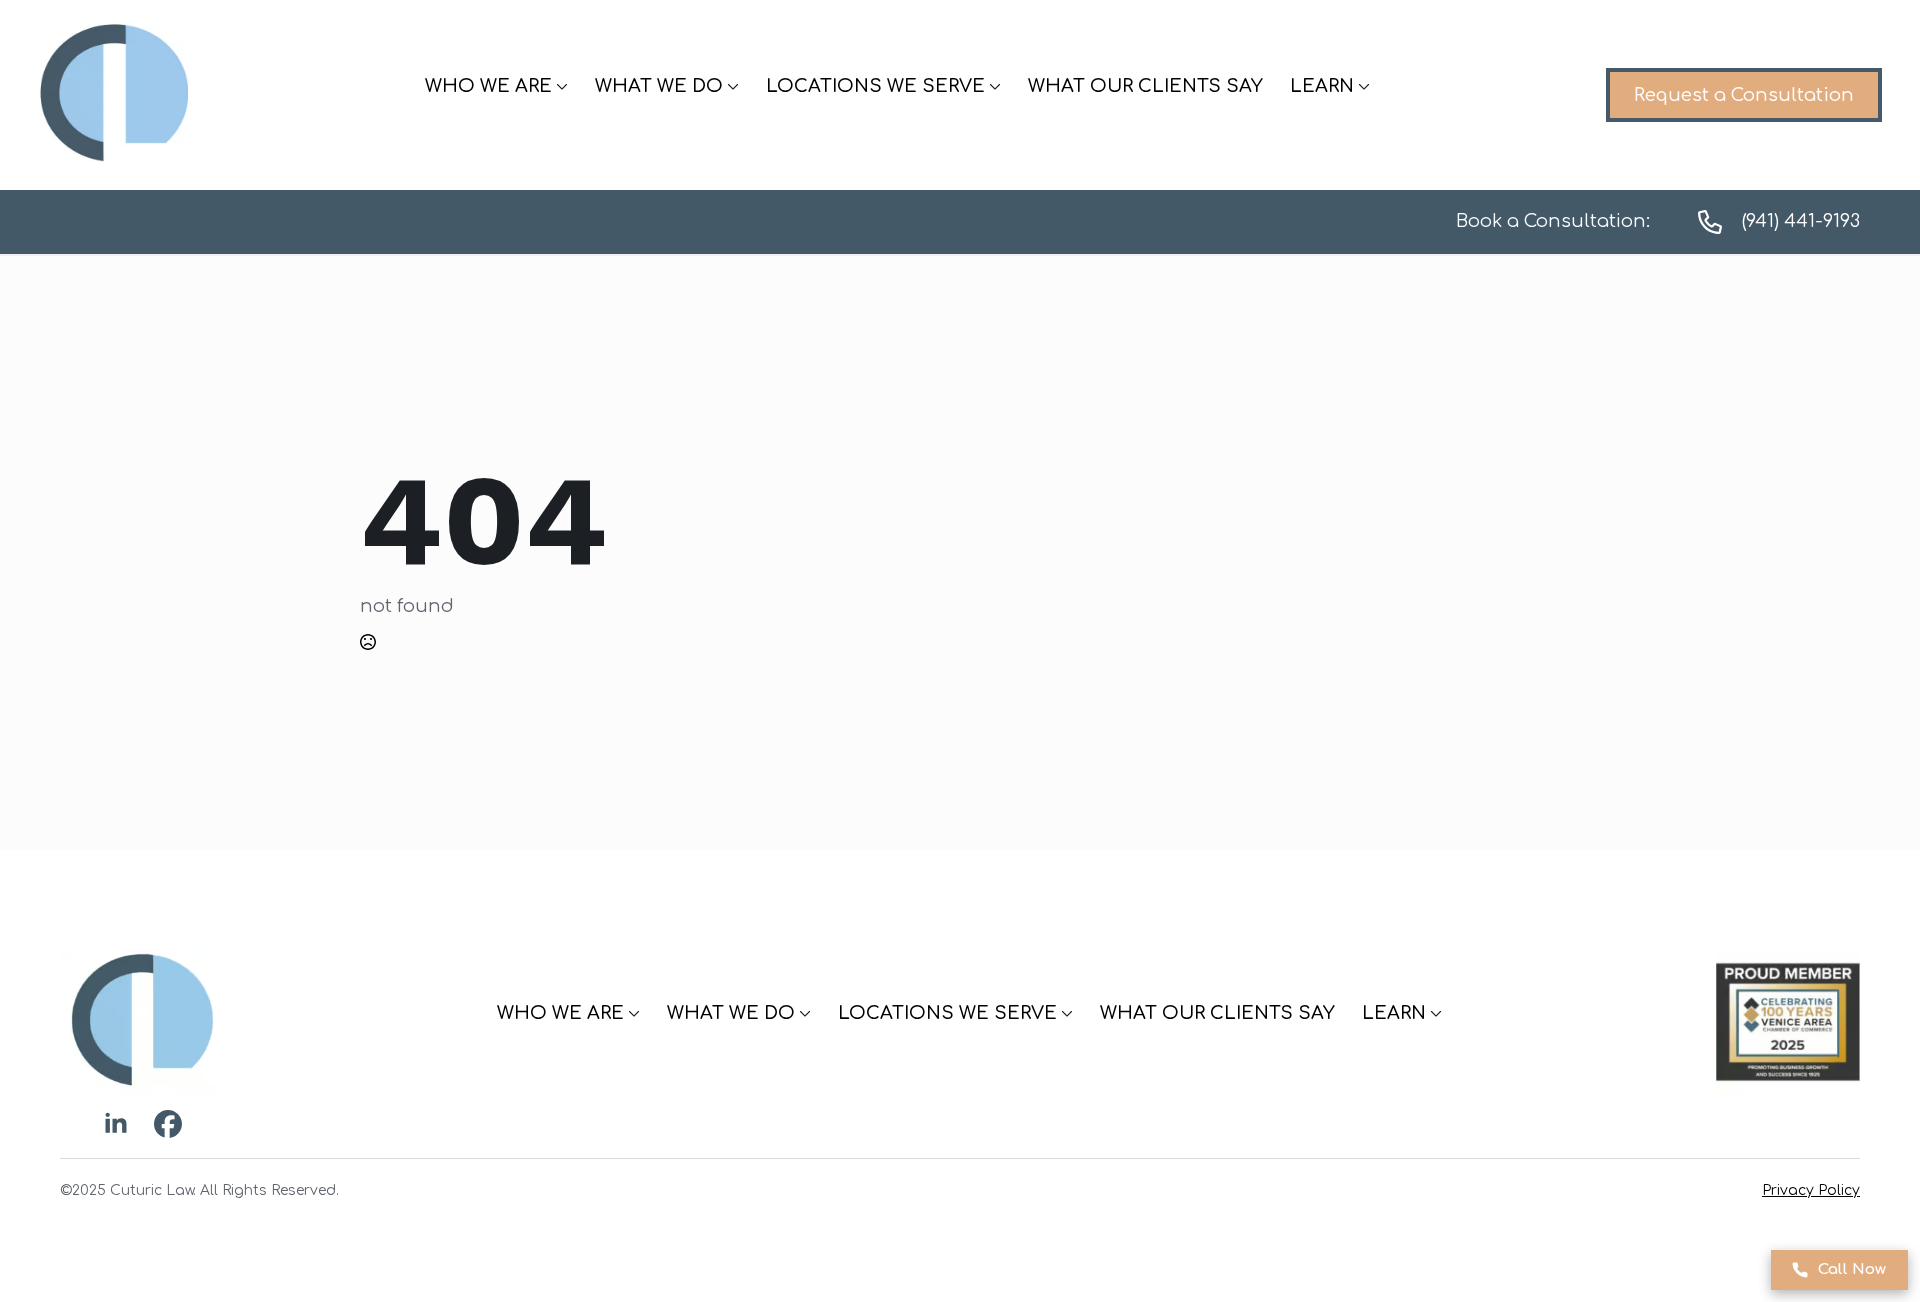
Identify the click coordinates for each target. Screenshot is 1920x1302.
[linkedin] (116, 1124)
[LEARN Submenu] (1362, 86)
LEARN (1322, 86)
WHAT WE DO (659, 86)
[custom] (168, 1124)
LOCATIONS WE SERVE (875, 86)
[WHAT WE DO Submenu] (731, 86)
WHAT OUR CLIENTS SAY (1145, 86)
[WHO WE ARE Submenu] (560, 86)
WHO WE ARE (488, 86)
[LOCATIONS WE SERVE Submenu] (993, 86)
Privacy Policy (1811, 1190)
